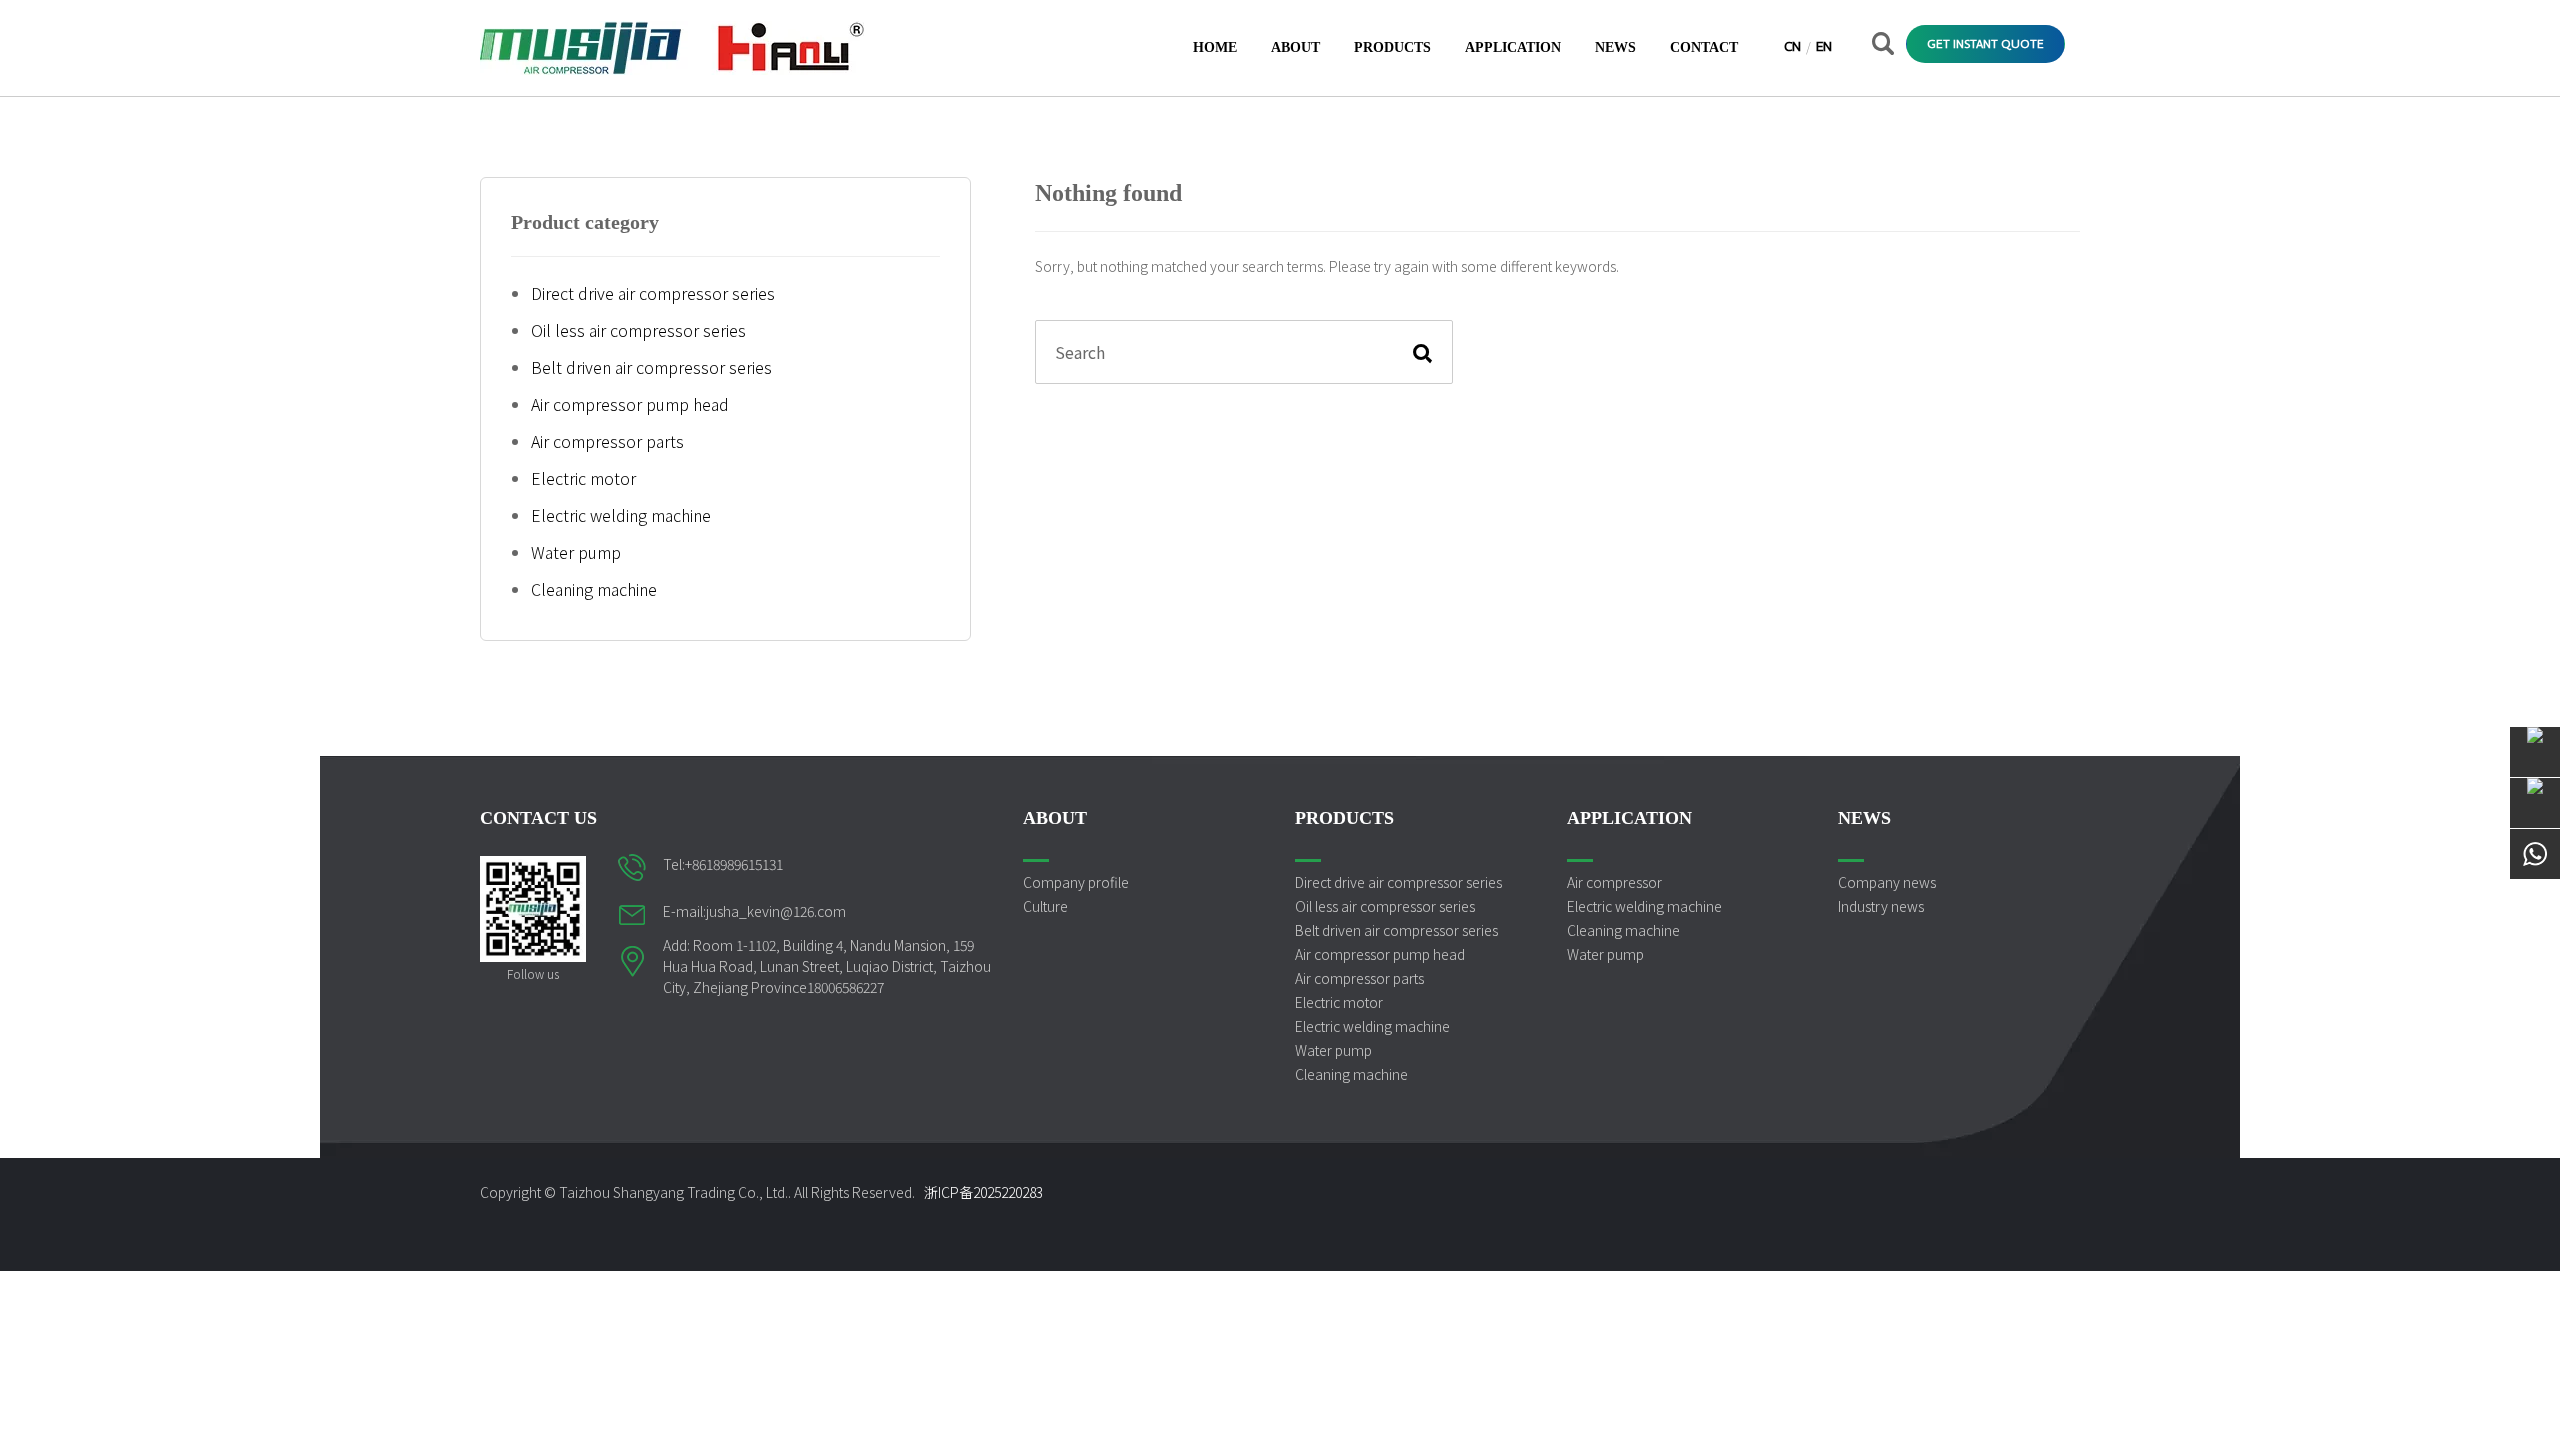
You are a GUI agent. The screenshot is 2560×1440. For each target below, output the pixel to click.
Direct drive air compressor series (653, 293)
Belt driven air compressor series (651, 367)
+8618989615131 (734, 864)
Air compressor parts (607, 441)
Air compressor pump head (630, 404)
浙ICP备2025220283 (983, 1192)
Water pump (576, 552)
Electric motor (583, 478)
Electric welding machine (621, 515)
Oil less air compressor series (638, 330)
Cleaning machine (594, 589)
